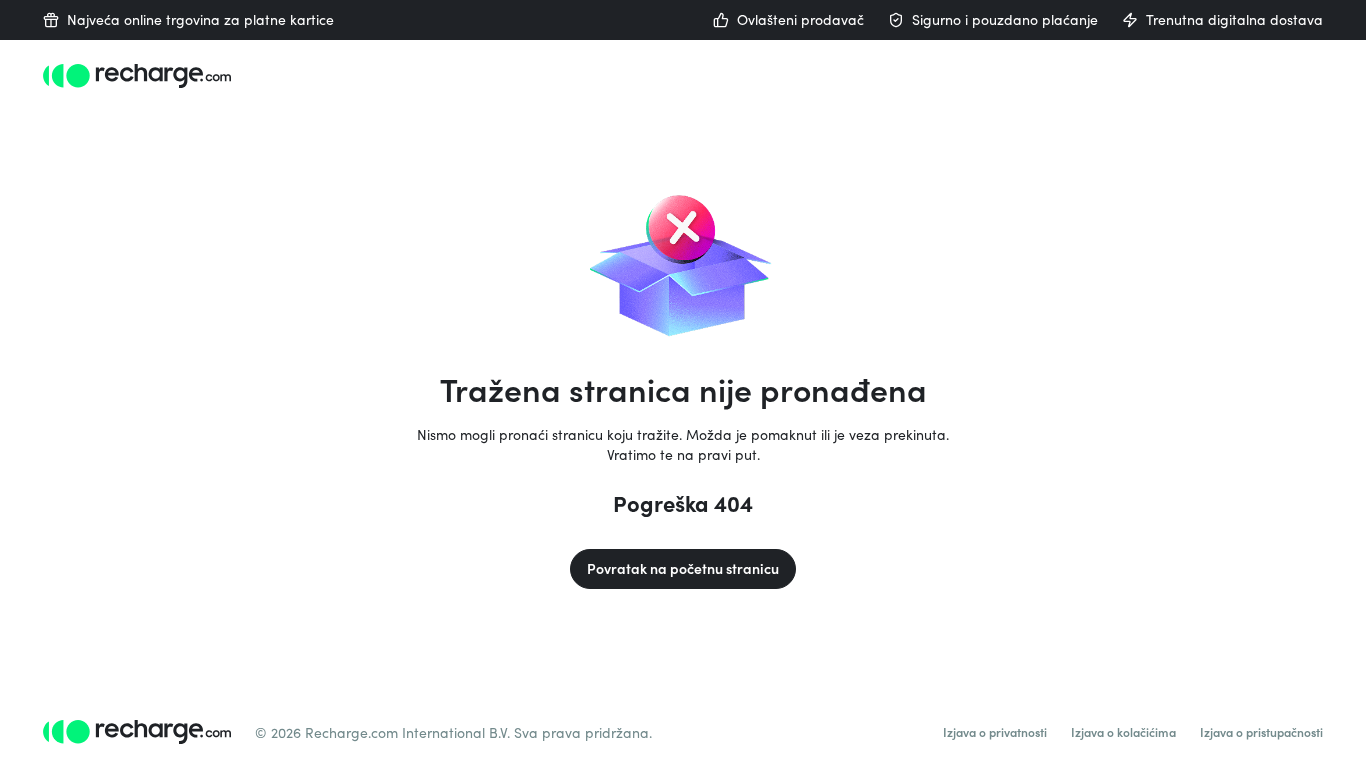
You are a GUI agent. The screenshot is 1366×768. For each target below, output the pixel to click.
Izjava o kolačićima (1123, 732)
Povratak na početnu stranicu (683, 568)
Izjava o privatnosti (995, 732)
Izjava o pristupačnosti (1261, 732)
